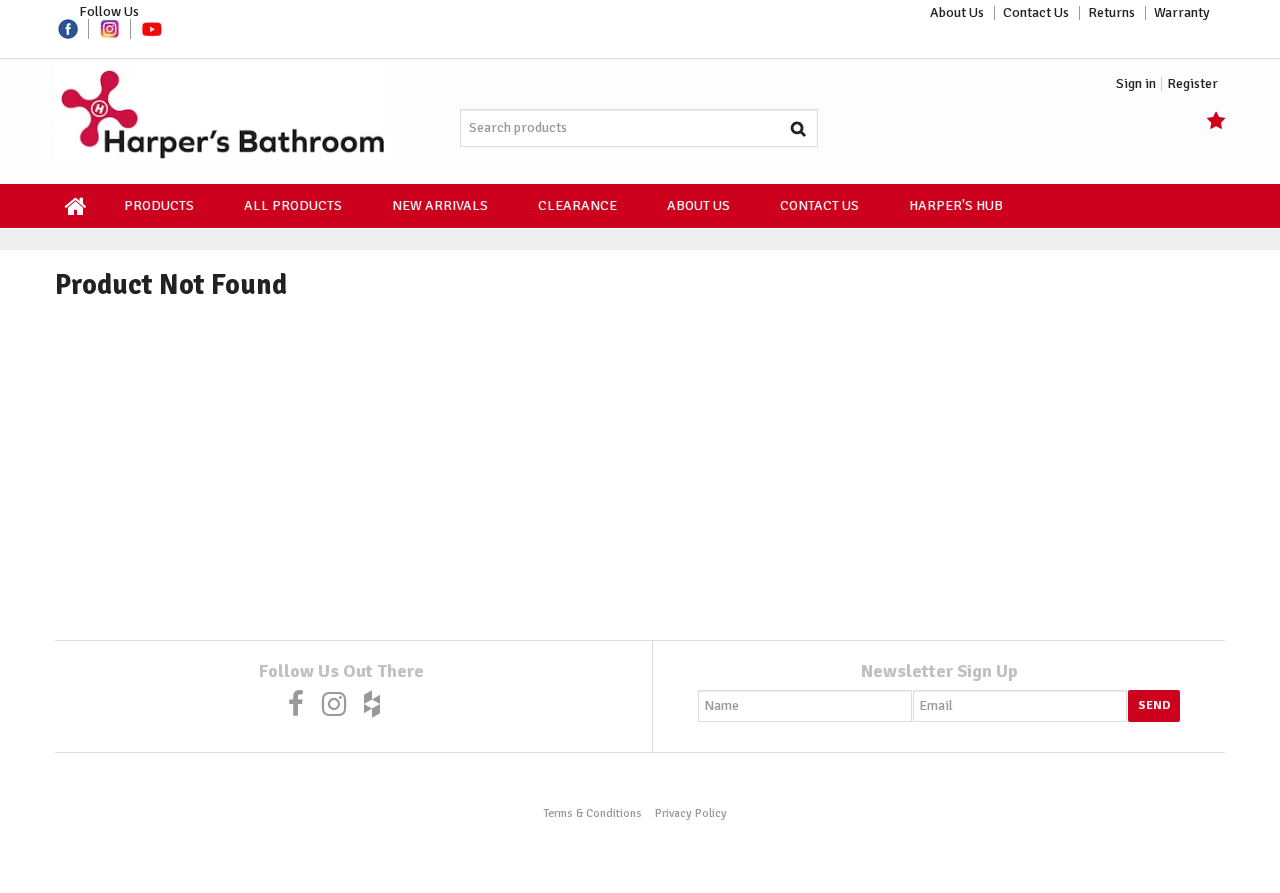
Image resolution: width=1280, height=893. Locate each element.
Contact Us (1036, 13)
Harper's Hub (956, 205)
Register (1192, 84)
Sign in (1136, 84)
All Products (293, 205)
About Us (957, 13)
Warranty (1182, 13)
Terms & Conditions (592, 813)
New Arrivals (440, 205)
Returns (1111, 13)
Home (77, 206)
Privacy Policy (691, 813)
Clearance (577, 205)
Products (159, 205)
